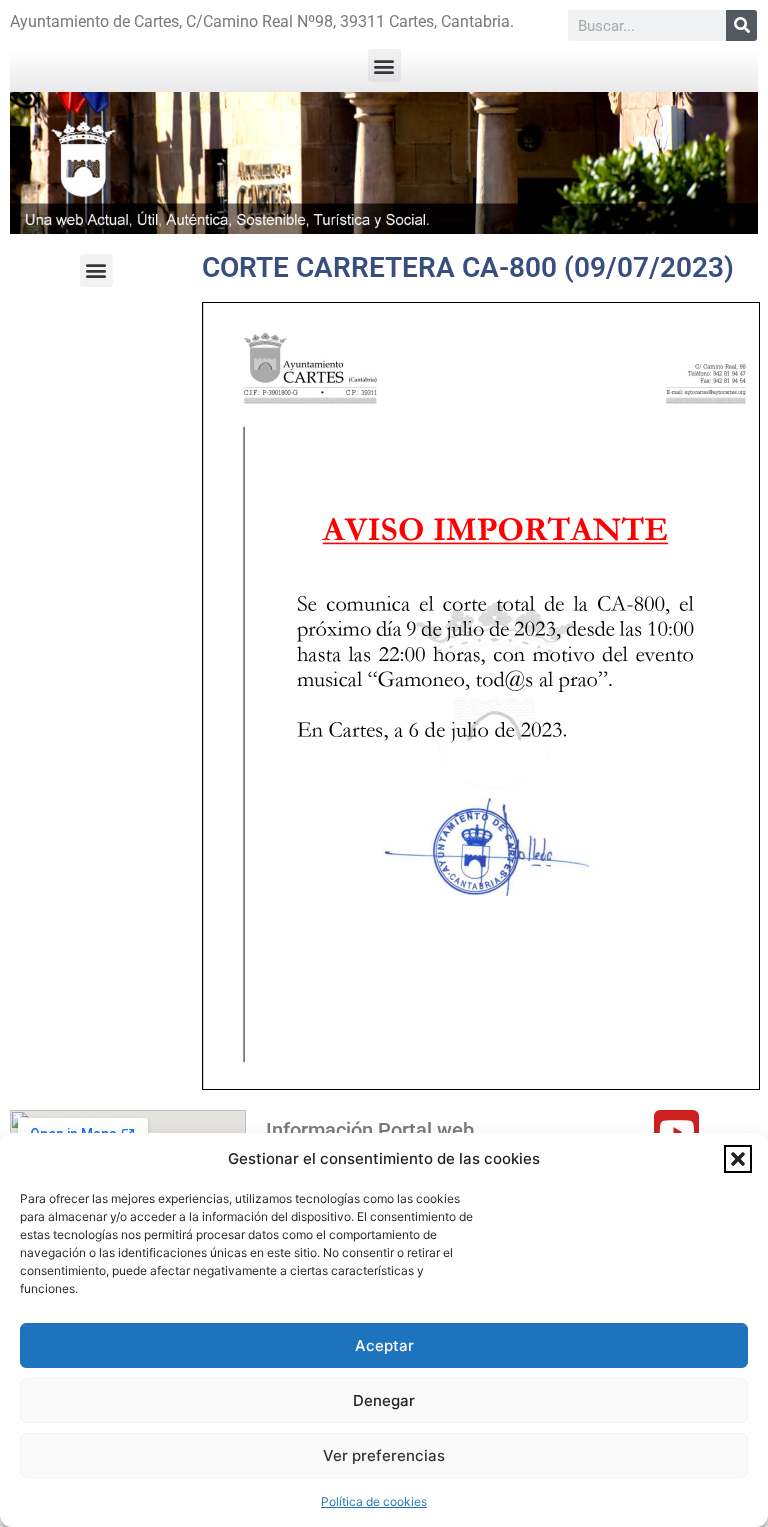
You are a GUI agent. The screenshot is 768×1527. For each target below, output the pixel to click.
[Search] (741, 25)
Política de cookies (374, 1501)
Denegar (384, 1400)
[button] (738, 1159)
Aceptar (384, 1345)
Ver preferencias (384, 1455)
